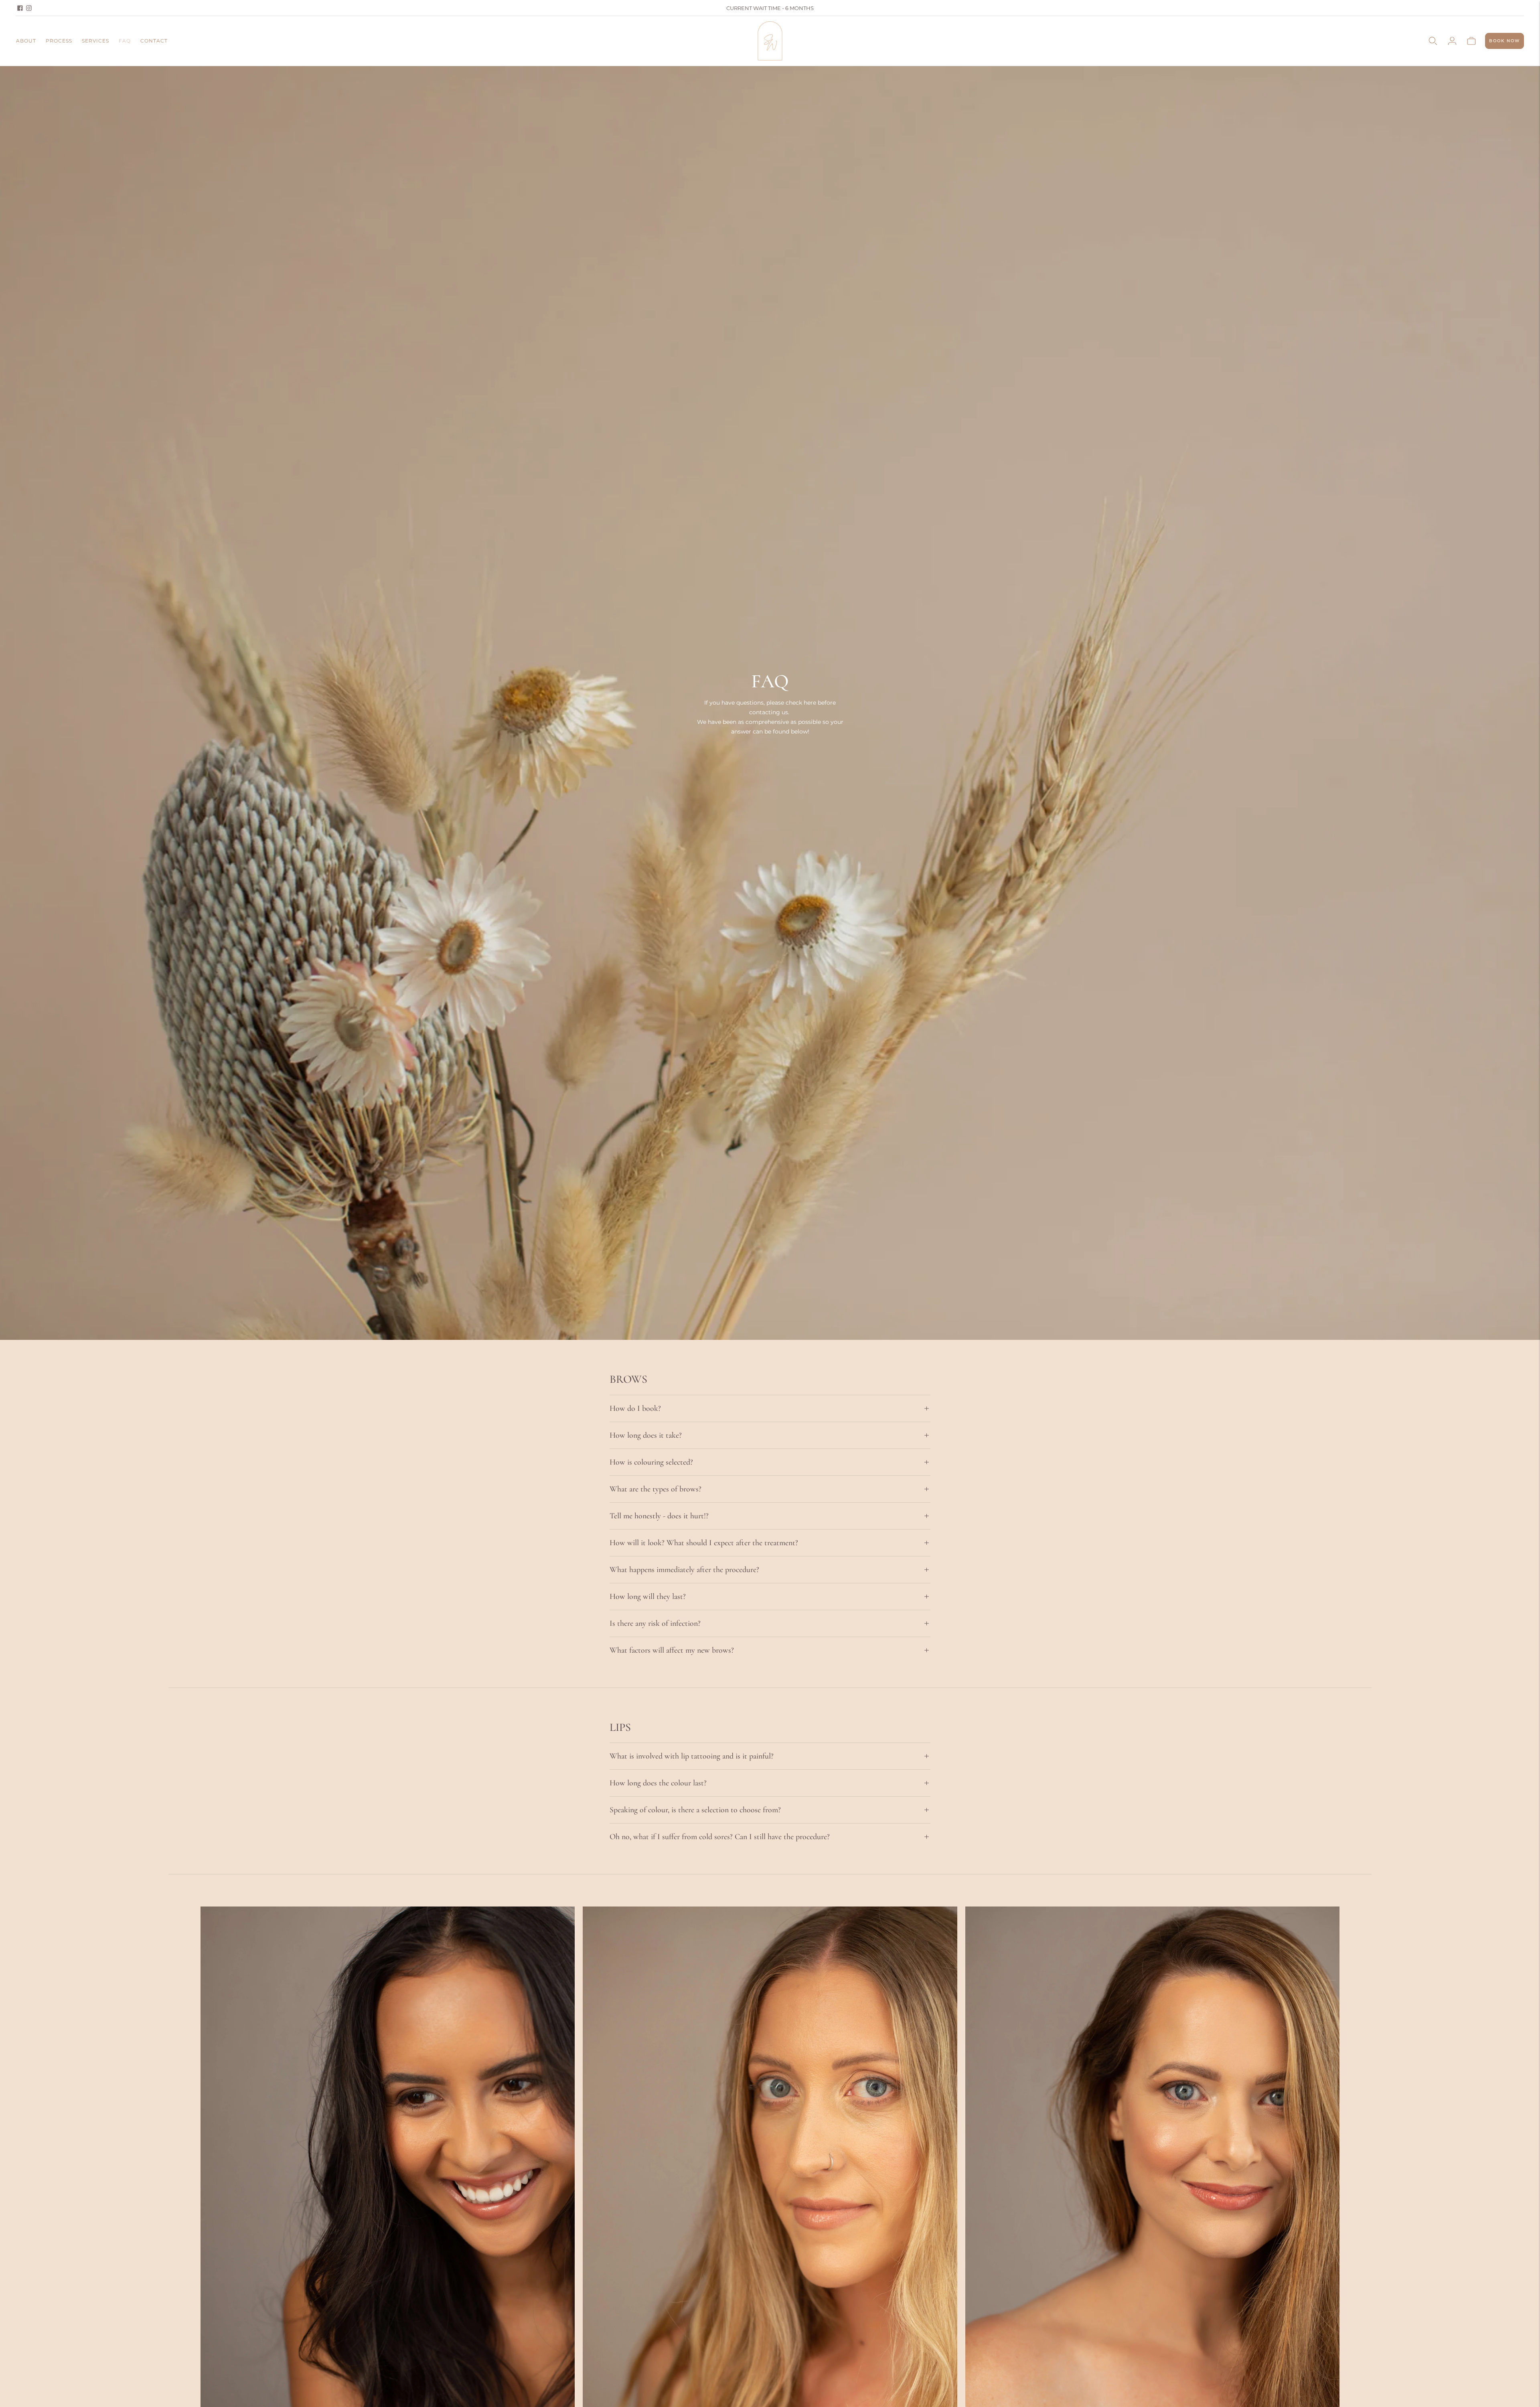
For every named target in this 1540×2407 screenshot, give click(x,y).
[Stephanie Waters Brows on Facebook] (20, 8)
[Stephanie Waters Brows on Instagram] (29, 8)
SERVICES (95, 41)
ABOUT (26, 41)
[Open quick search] (1433, 41)
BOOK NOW (1505, 41)
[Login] (1452, 41)
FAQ (125, 41)
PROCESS (59, 41)
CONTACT (154, 41)
